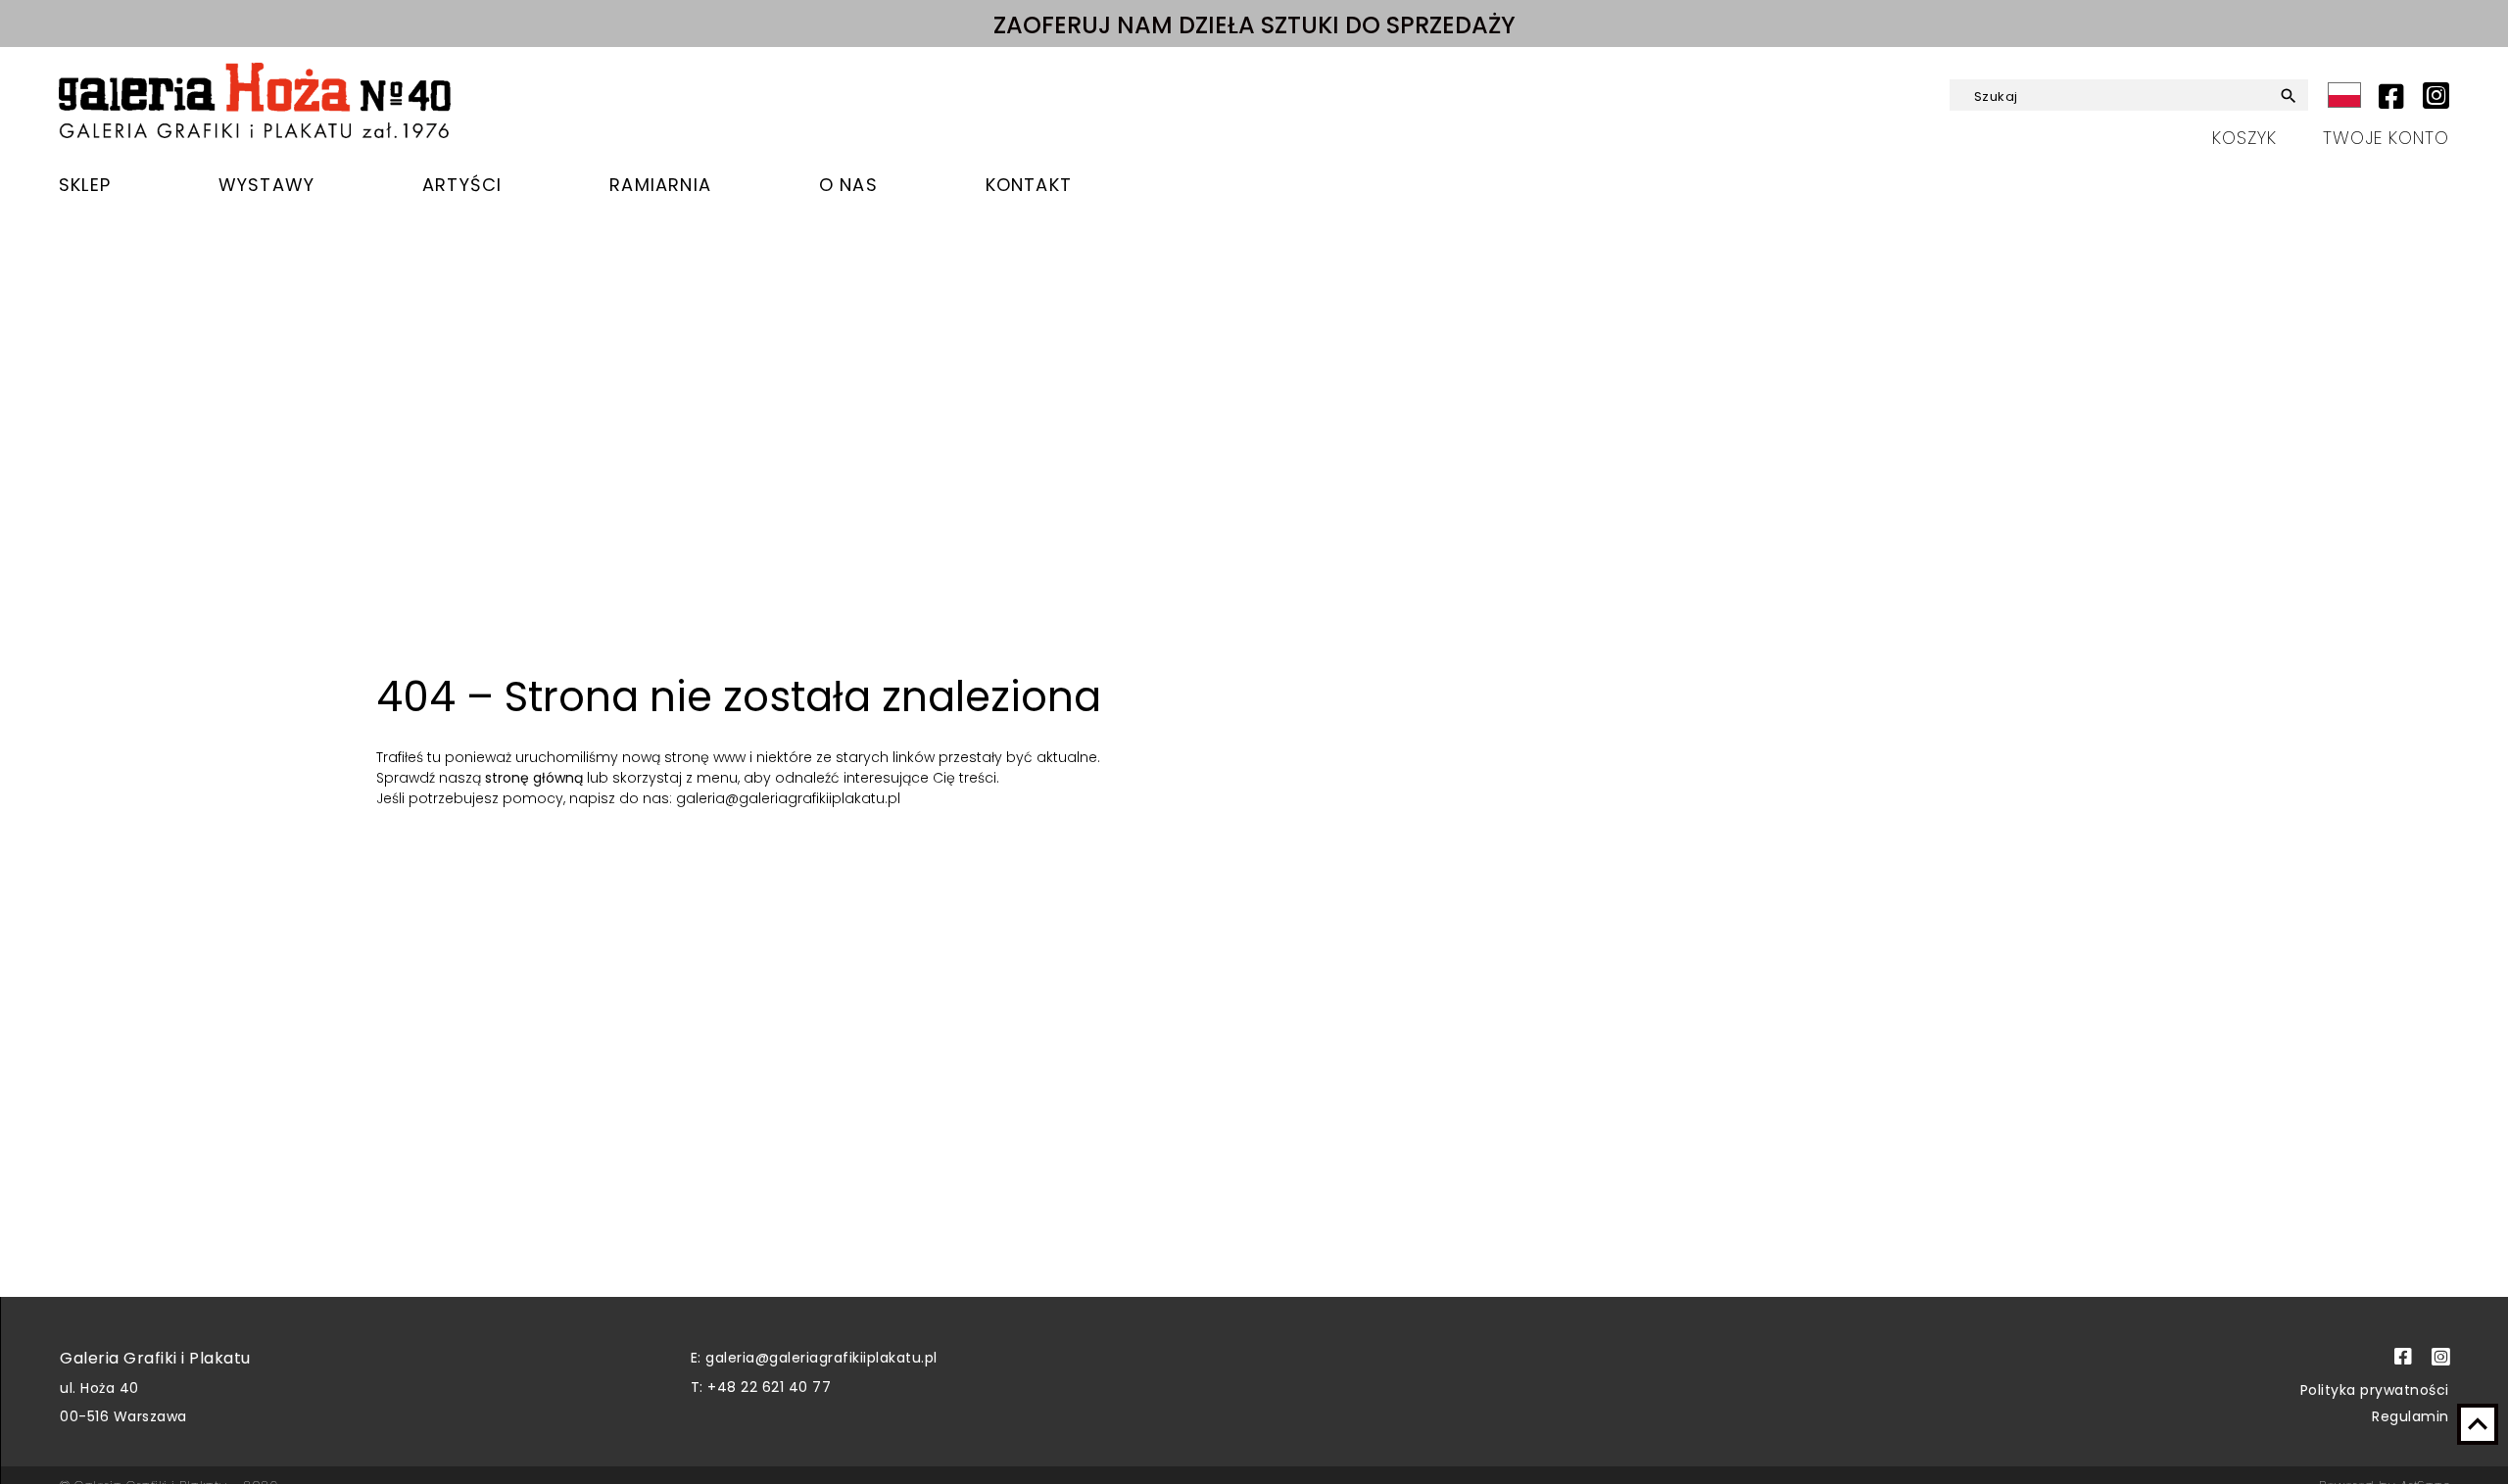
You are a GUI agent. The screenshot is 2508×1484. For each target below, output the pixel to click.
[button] (2273, 96)
